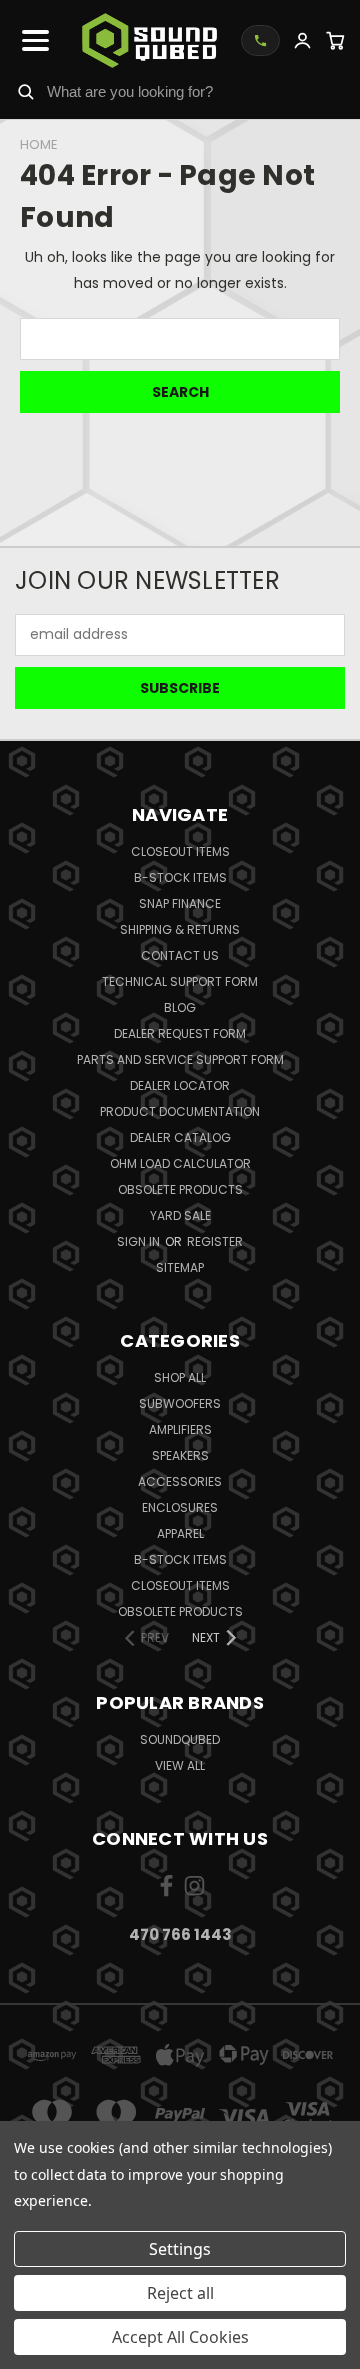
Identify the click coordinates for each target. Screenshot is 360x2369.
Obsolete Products (180, 1189)
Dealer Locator (180, 1085)
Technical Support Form (180, 981)
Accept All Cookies (180, 2337)
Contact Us (180, 955)
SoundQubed (180, 1739)
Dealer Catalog (180, 1137)
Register (215, 1241)
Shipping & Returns (180, 929)
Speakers (180, 1455)
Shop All (180, 1377)
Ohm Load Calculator (180, 1163)
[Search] (25, 91)
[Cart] (335, 40)
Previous (31, 2349)
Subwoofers (180, 1403)
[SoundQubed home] (149, 40)
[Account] (302, 40)
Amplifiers (180, 1429)
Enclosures (180, 1507)
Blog (180, 1007)
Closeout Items (180, 851)
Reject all (180, 2293)
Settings (180, 2249)
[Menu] (36, 40)
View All (180, 1765)
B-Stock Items (180, 877)
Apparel (180, 1533)
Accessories (180, 1481)
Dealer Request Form (180, 1033)
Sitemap (180, 1267)
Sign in (140, 1241)
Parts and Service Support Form (180, 1059)
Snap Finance (180, 903)
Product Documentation (180, 1111)
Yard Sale (180, 1215)
